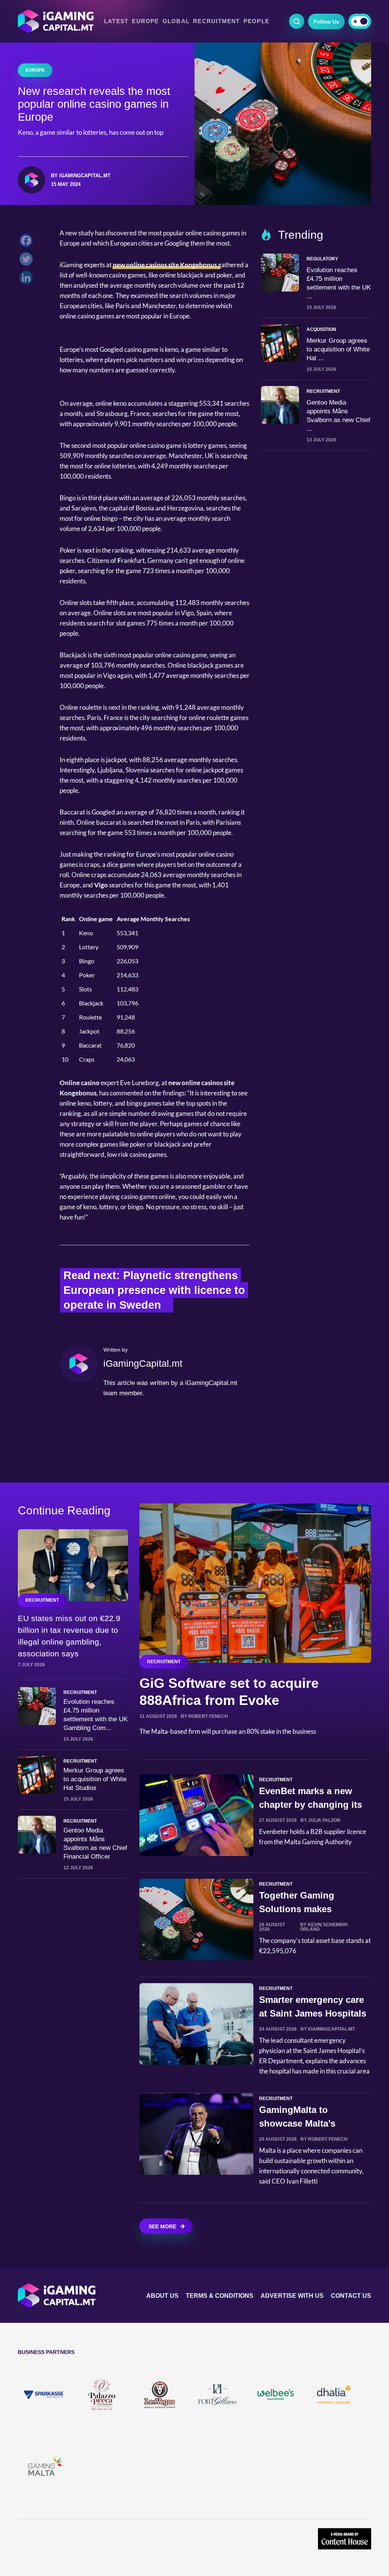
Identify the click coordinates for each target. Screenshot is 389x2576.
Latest (116, 21)
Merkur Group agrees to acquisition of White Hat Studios (95, 1779)
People (256, 21)
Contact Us (351, 2296)
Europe (145, 21)
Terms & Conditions (220, 2296)
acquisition (321, 329)
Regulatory (322, 259)
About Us (162, 2296)
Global (176, 21)
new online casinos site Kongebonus (165, 265)
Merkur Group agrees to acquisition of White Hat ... (338, 349)
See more (162, 2226)
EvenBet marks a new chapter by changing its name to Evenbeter (311, 1805)
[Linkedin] (28, 280)
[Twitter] (28, 261)
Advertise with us (292, 2296)
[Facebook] (28, 242)
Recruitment (217, 21)
